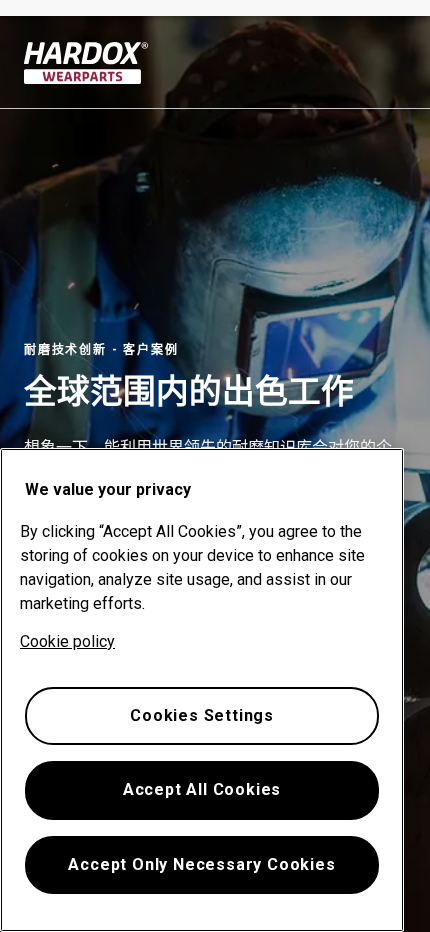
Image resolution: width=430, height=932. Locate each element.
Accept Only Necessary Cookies (201, 864)
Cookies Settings (202, 715)
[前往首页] (86, 63)
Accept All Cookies (202, 789)
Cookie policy (67, 641)
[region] (202, 690)
